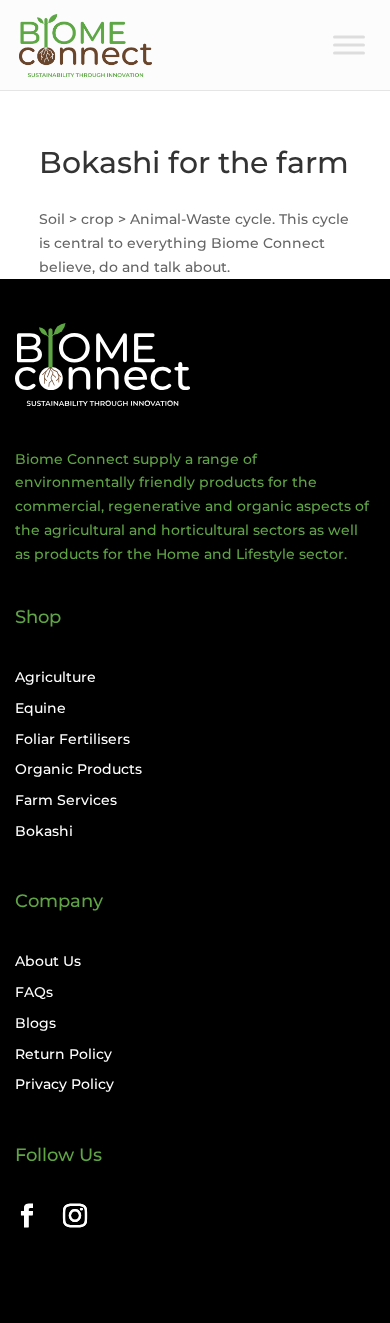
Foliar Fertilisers (72, 739)
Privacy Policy (64, 1084)
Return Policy (63, 1054)
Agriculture (55, 677)
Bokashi (44, 831)
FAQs (34, 992)
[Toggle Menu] (349, 44)
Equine (40, 708)
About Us (48, 961)
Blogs (35, 1023)
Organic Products (78, 769)
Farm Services (66, 800)
